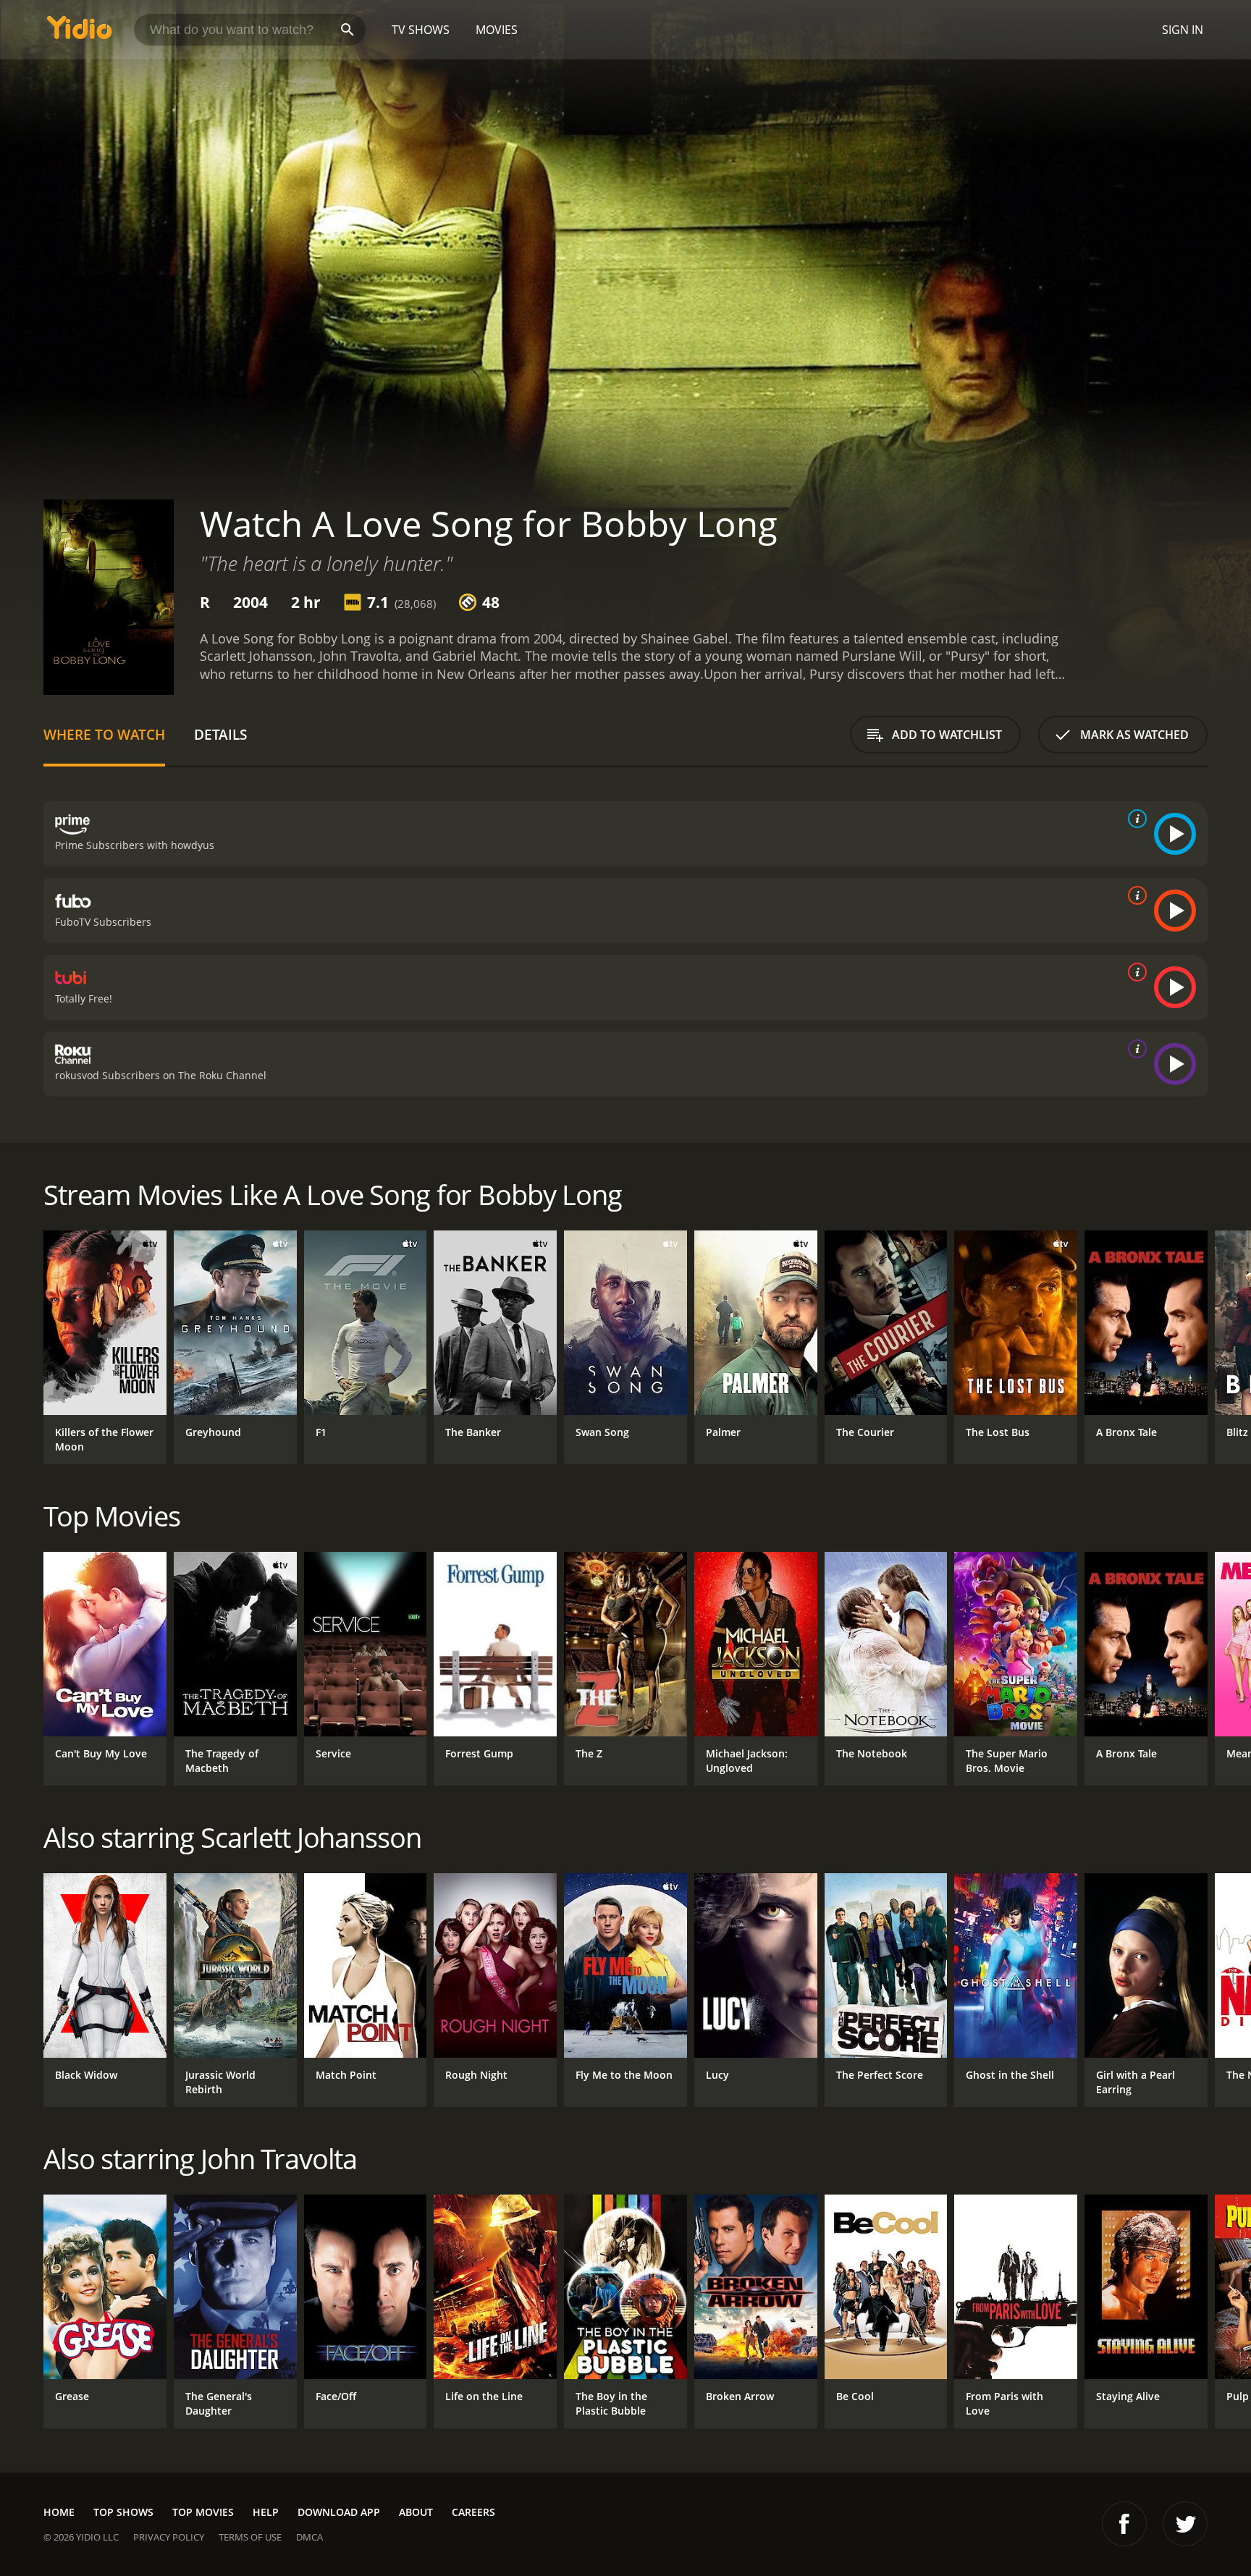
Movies (497, 30)
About (416, 2512)
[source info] (1134, 819)
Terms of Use (250, 2537)
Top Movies (203, 2512)
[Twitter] (1185, 2524)
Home (59, 2512)
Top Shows (123, 2512)
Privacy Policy (169, 2537)
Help (266, 2512)
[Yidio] (80, 32)
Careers (473, 2512)
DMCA (309, 2537)
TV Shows (421, 30)
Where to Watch (104, 734)
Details (220, 734)
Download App (339, 2512)
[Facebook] (1124, 2524)
